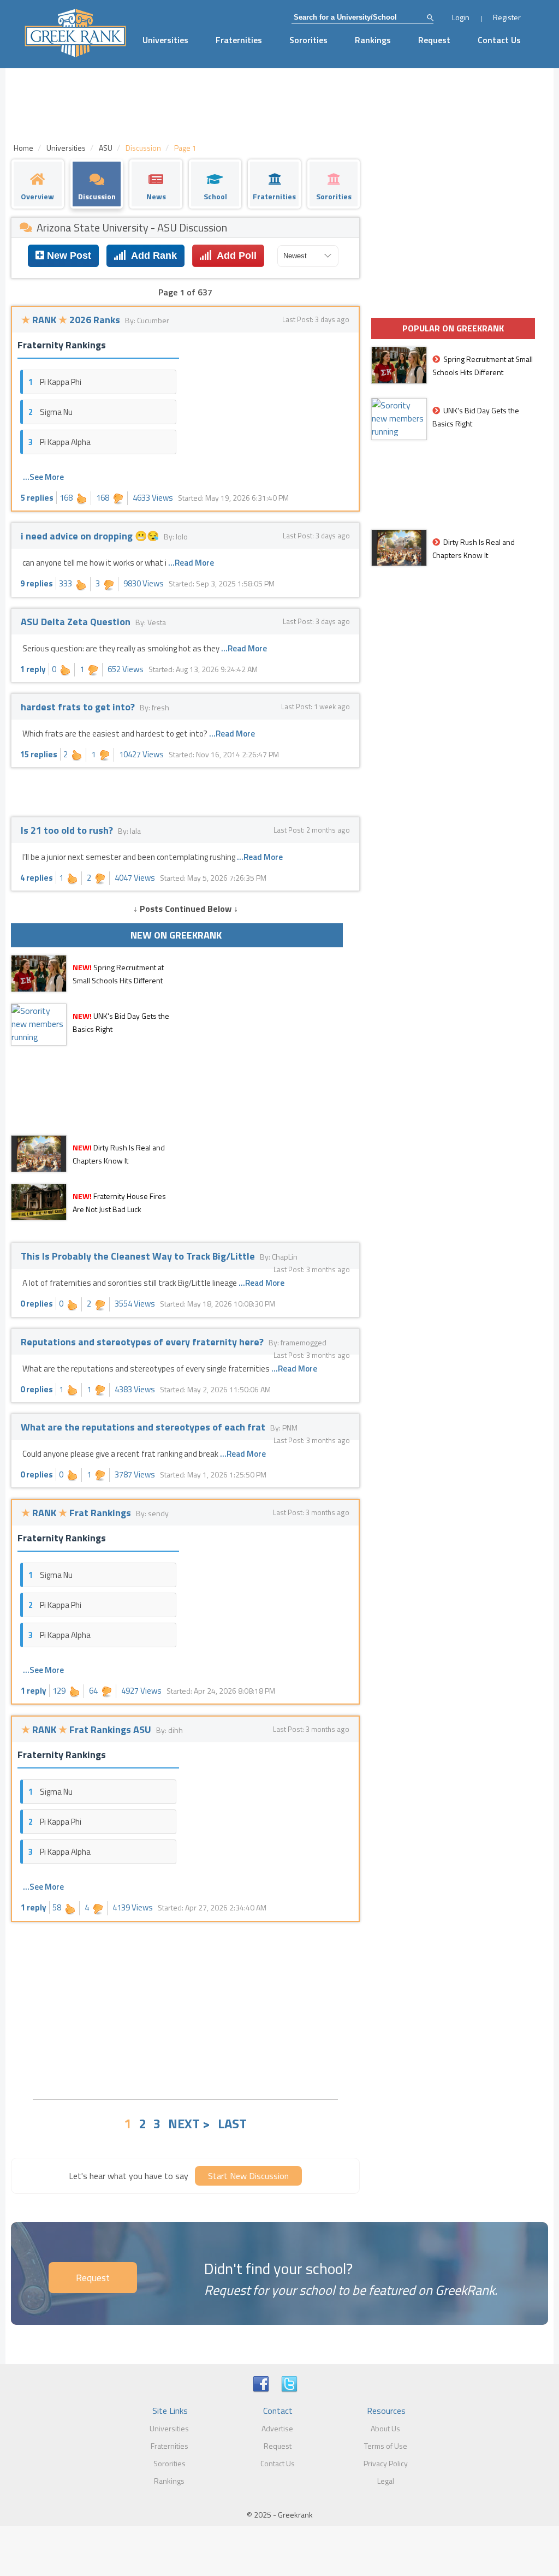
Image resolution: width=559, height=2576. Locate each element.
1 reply (33, 669)
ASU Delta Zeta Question (77, 622)
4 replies (37, 878)
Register (507, 17)
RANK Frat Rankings (77, 1513)
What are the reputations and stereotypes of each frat (144, 1427)
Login (461, 17)
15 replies (39, 754)
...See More (43, 477)
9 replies (37, 583)
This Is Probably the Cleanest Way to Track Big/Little (139, 1256)
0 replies (37, 1304)
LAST (232, 2123)
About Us (385, 2428)
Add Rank (151, 256)
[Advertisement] (185, 2009)
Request (434, 40)
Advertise (277, 2428)
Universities (165, 40)
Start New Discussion (248, 2176)
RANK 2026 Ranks (72, 320)
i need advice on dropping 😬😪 (91, 536)
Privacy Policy (386, 2463)
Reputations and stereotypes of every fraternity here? (143, 1342)
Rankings (373, 40)
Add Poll (234, 256)
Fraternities (239, 40)
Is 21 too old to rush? (68, 830)
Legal (386, 2481)
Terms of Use (386, 2446)
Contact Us (499, 40)
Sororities (308, 40)
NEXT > (189, 2123)
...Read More (191, 563)
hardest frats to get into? (79, 707)
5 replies (37, 498)
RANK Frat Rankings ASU (87, 1729)
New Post (68, 256)
